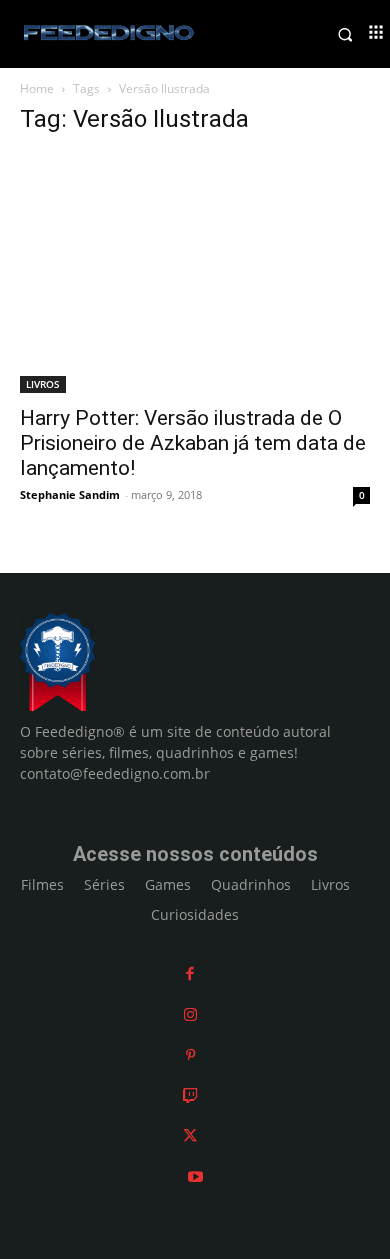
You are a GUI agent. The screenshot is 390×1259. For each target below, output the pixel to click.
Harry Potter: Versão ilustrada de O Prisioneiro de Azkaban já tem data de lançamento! (193, 443)
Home (37, 88)
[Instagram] (190, 1014)
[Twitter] (190, 1135)
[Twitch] (190, 1095)
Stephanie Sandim (70, 494)
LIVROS (43, 384)
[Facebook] (190, 973)
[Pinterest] (190, 1054)
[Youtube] (195, 1176)
